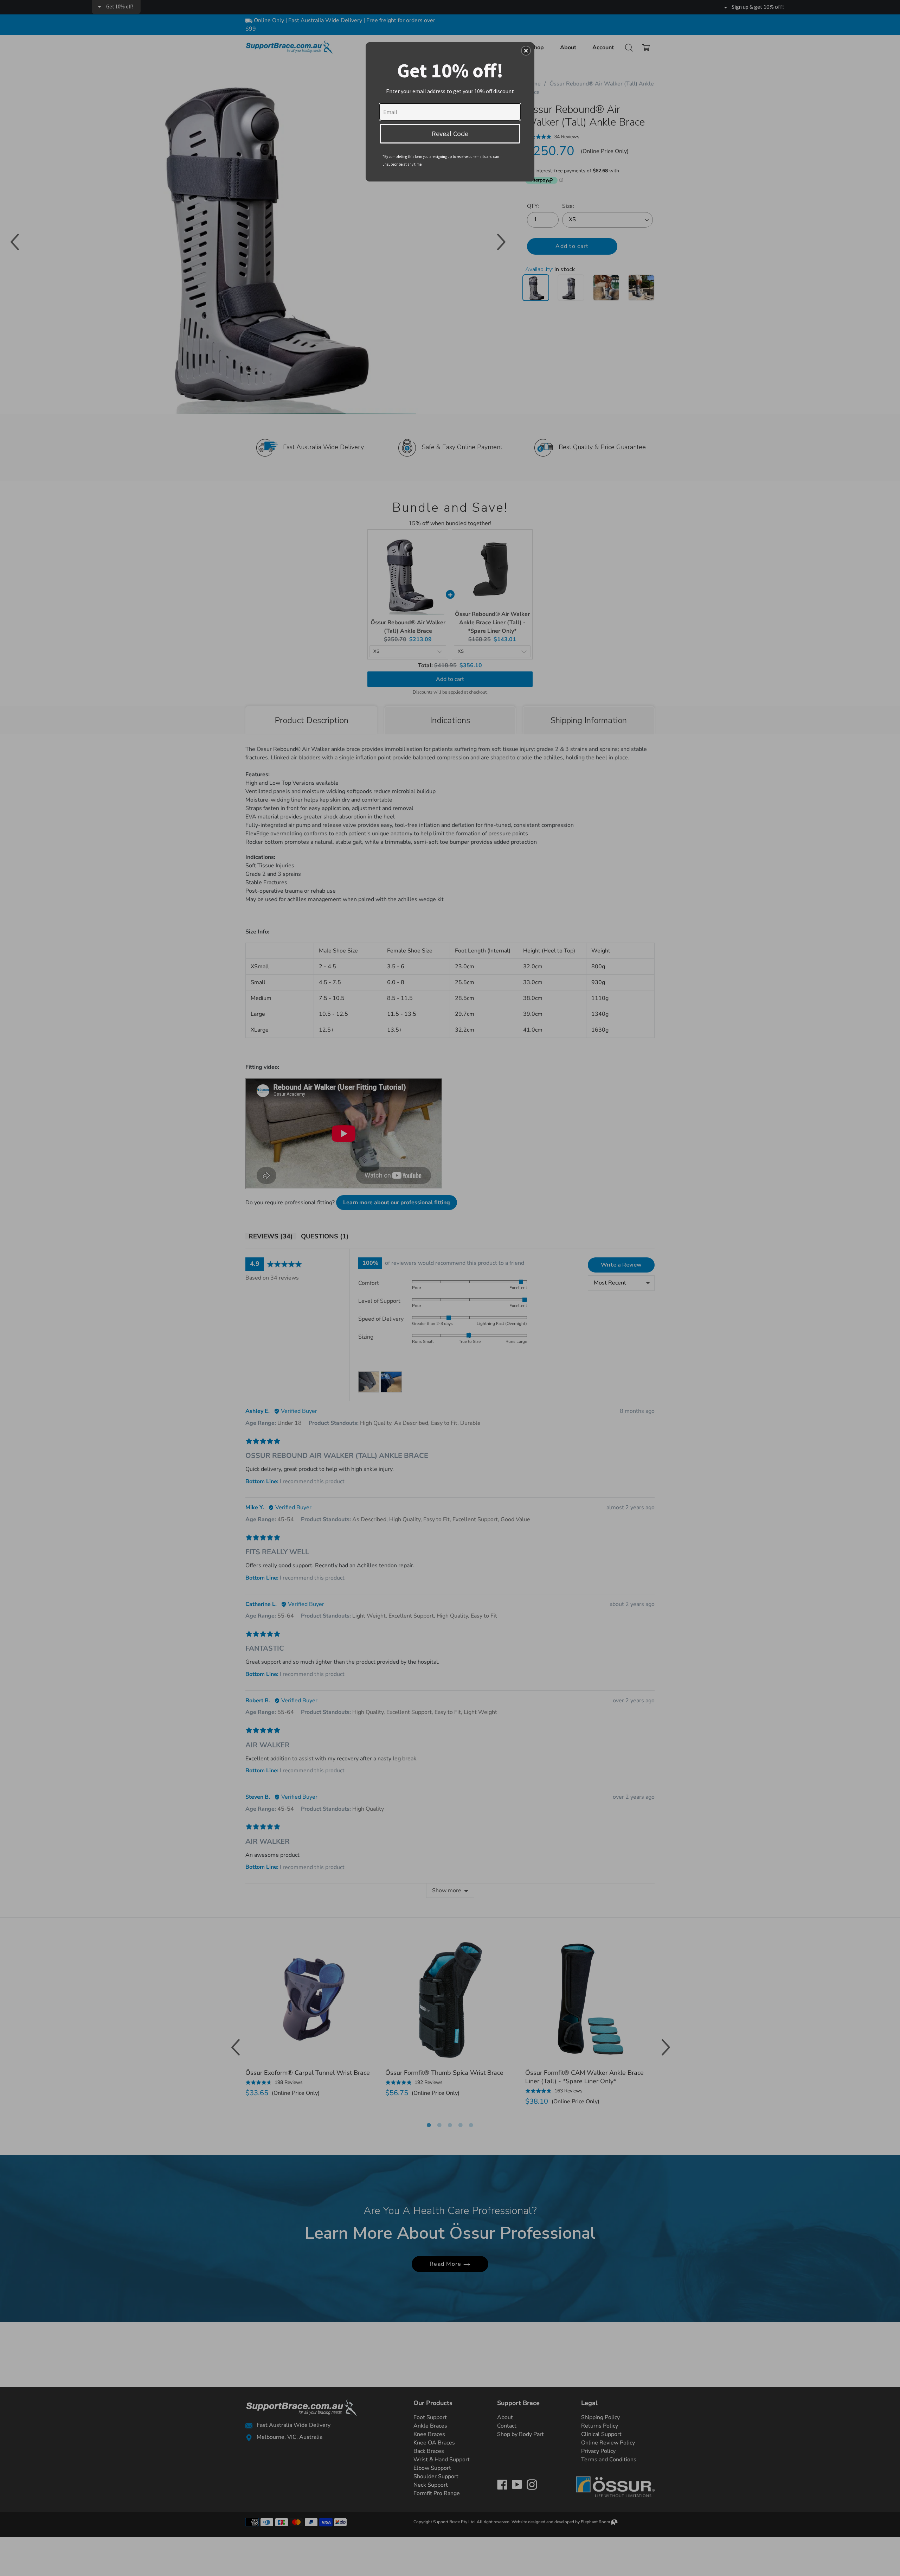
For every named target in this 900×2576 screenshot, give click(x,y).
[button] (526, 51)
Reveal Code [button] (450, 133)
